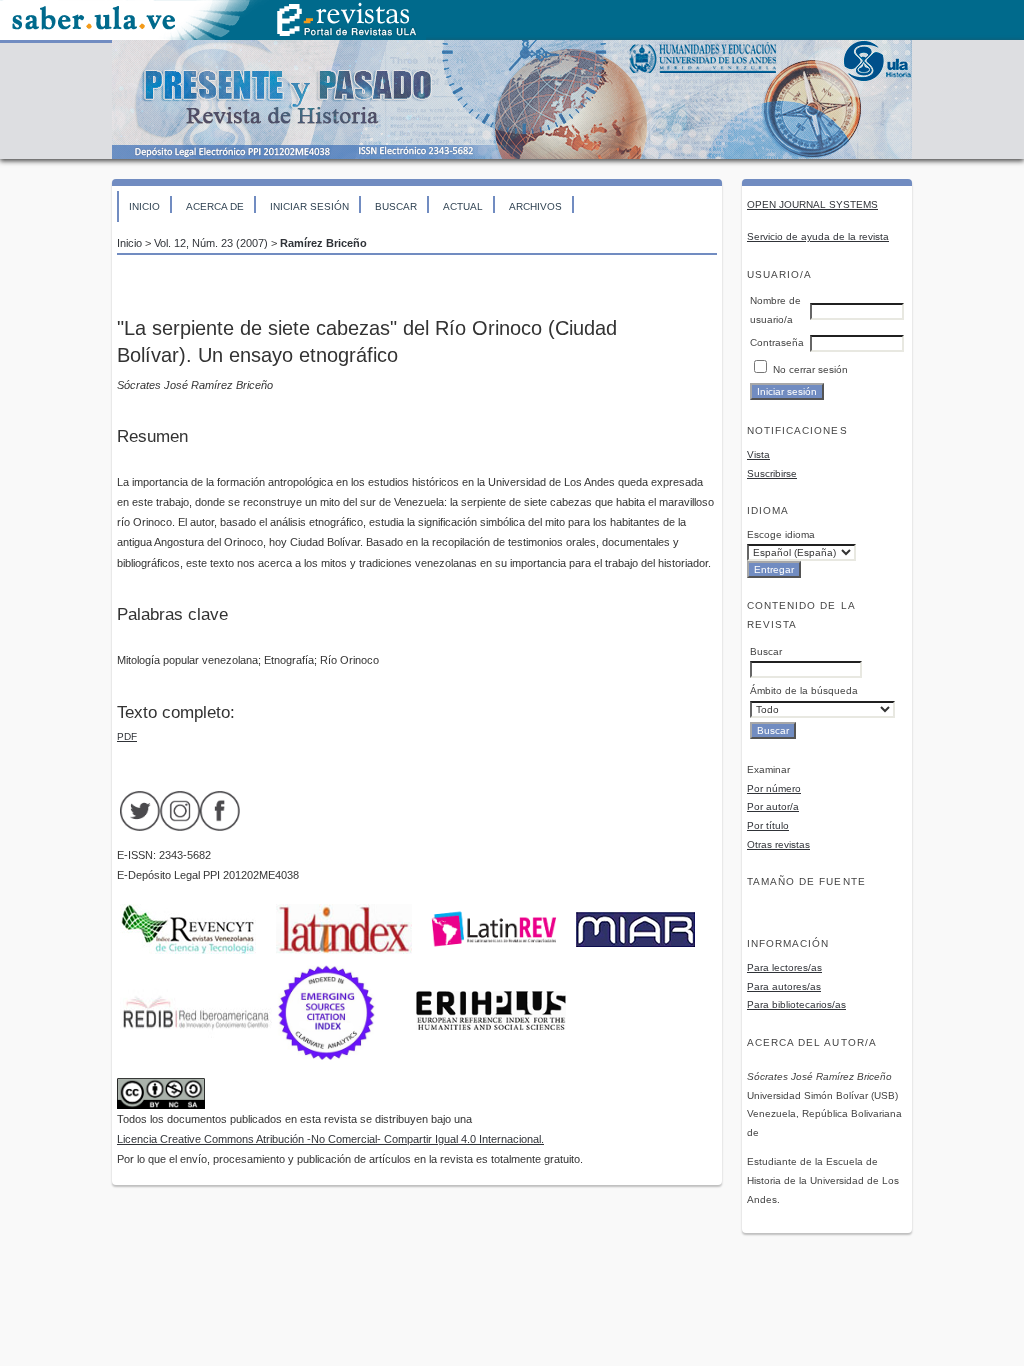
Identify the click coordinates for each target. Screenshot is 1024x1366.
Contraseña (777, 342)
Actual (463, 206)
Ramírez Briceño (323, 243)
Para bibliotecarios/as (796, 1004)
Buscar (396, 206)
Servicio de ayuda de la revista (818, 236)
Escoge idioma (781, 534)
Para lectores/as (784, 967)
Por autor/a (773, 806)
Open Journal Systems (812, 204)
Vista (758, 454)
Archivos (535, 206)
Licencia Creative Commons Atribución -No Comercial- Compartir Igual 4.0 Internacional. (330, 1139)
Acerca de (215, 206)
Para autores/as (784, 986)
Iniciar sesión (309, 206)
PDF (127, 736)
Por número (774, 788)
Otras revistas (778, 844)
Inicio (144, 206)
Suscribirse (772, 473)
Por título (768, 825)
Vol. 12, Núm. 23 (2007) (211, 243)
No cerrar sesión (810, 369)
